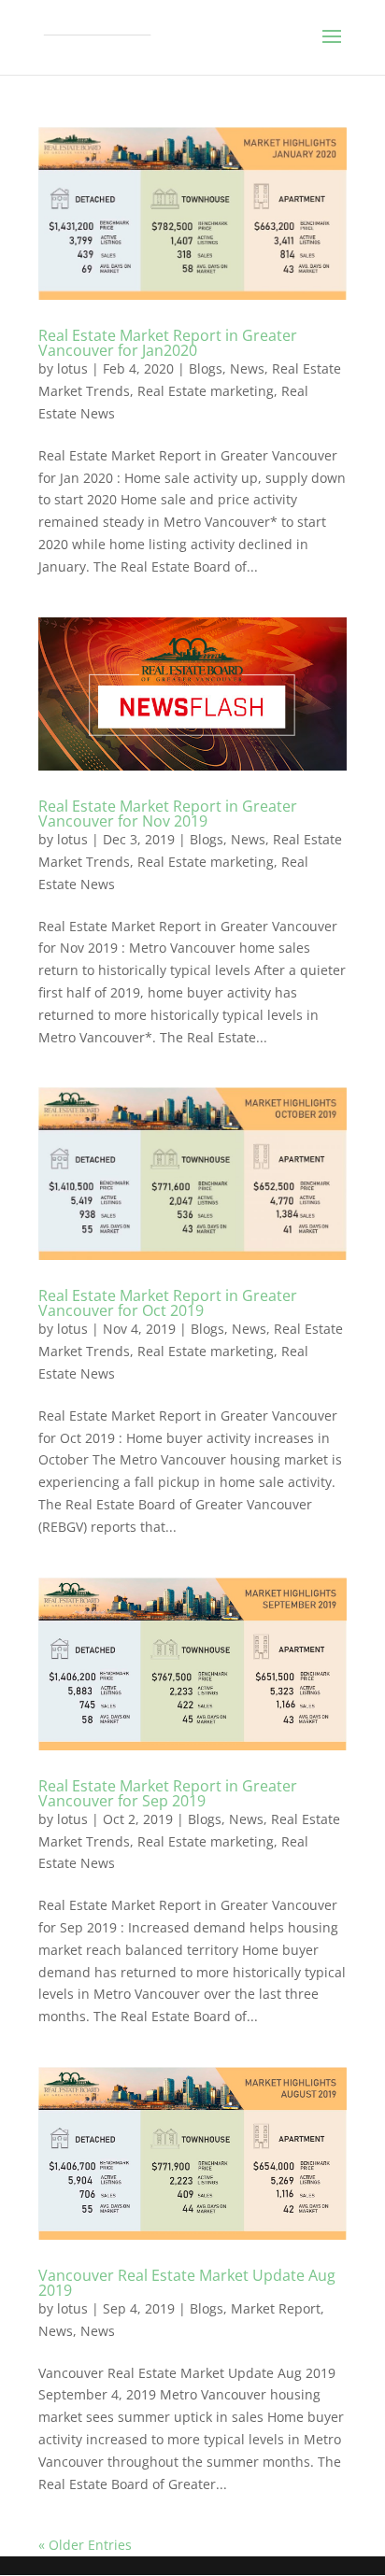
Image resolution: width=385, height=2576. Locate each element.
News (247, 368)
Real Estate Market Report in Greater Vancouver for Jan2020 (168, 343)
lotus (72, 368)
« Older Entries (85, 2545)
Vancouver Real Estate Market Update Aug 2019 (187, 2283)
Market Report (276, 2308)
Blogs (206, 368)
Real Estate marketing (206, 391)
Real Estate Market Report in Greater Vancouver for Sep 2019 (168, 1793)
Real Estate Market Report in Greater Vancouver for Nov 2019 (168, 814)
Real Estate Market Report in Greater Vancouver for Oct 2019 (168, 1303)
